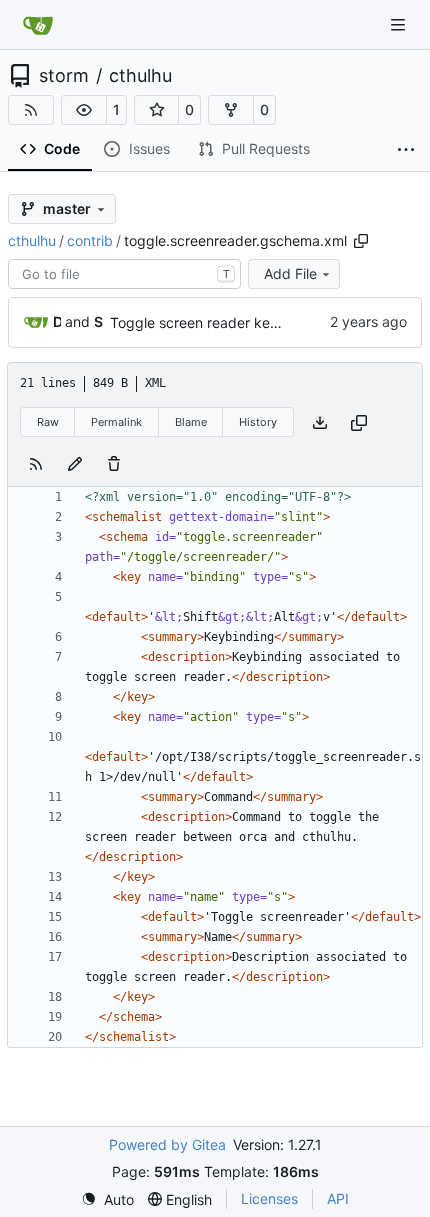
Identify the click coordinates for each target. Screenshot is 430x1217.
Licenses (269, 1198)
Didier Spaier (57, 321)
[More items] (406, 150)
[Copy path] (361, 241)
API (338, 1198)
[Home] (38, 25)
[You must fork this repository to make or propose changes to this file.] (75, 462)
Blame (191, 422)
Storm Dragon (98, 321)
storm (64, 76)
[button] (84, 110)
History (258, 422)
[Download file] (320, 422)
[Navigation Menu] (400, 24)
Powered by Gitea (167, 1144)
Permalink (116, 422)
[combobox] (124, 274)
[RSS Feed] (31, 110)
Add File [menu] (290, 273)
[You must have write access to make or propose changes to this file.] (114, 462)
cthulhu (140, 76)
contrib (90, 240)
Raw (48, 422)
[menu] (107, 1199)
